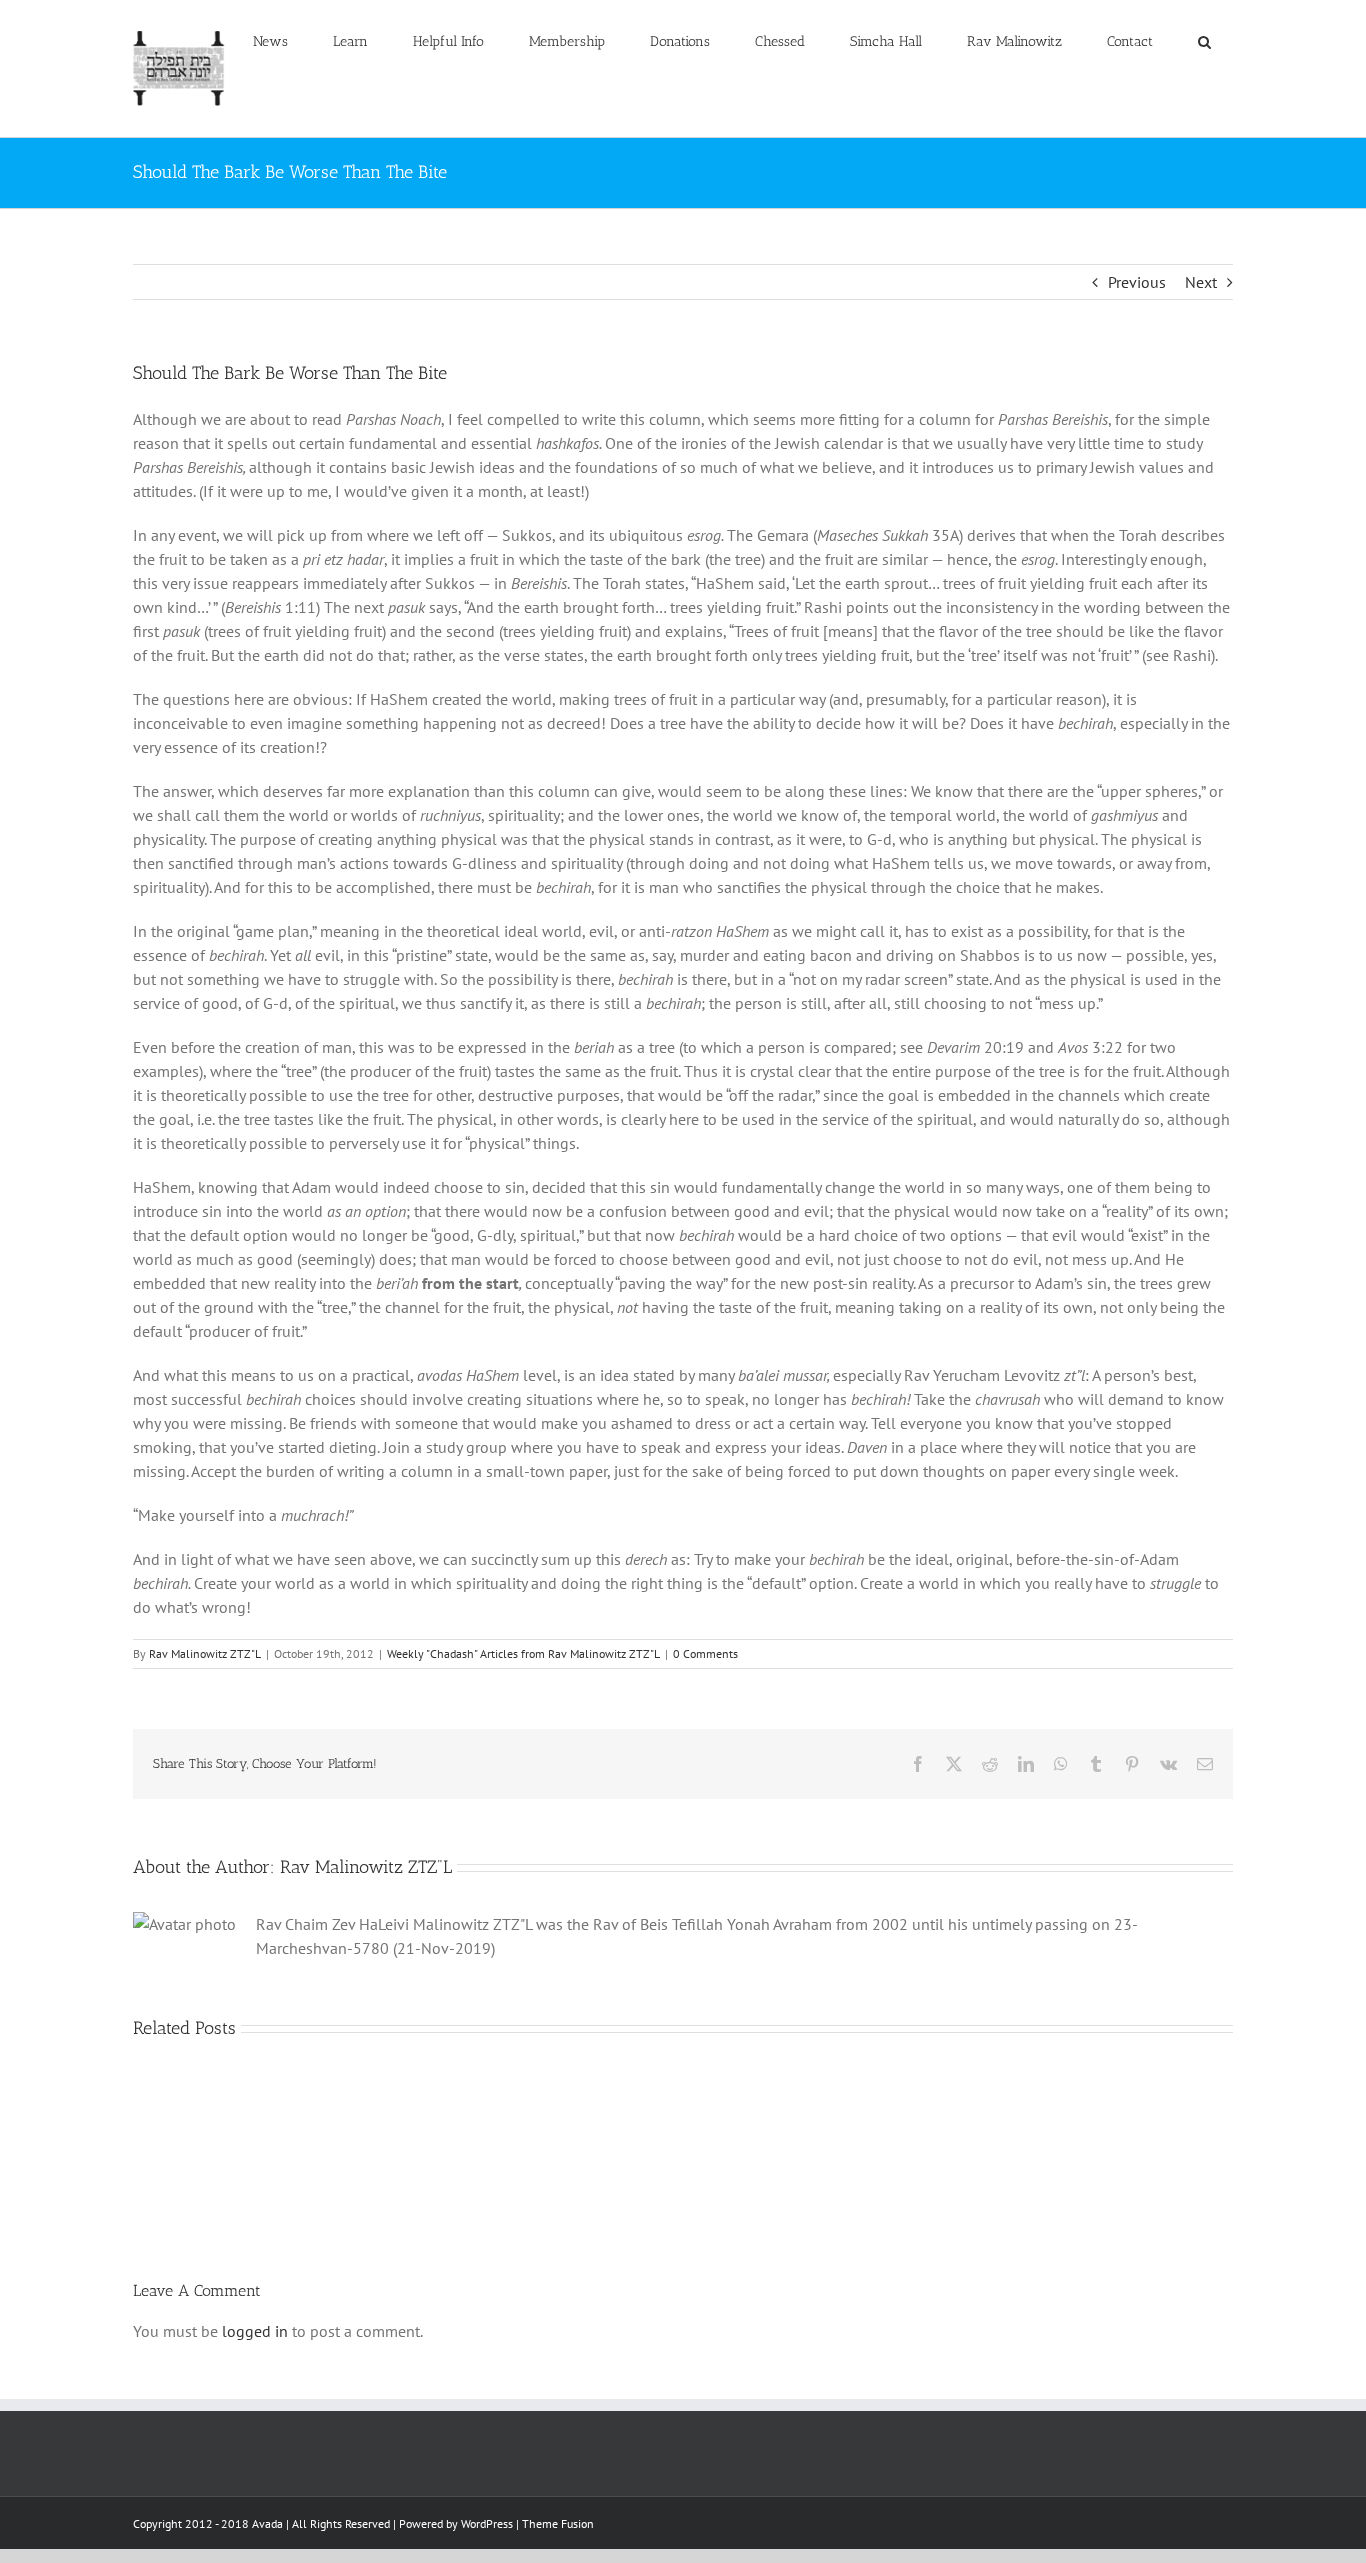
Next (1201, 282)
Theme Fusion (558, 2523)
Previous (1137, 282)
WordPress (487, 2523)
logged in (255, 2331)
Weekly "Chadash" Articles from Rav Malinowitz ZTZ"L (523, 1653)
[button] (1204, 42)
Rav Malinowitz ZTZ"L (205, 1653)
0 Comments (705, 1653)
